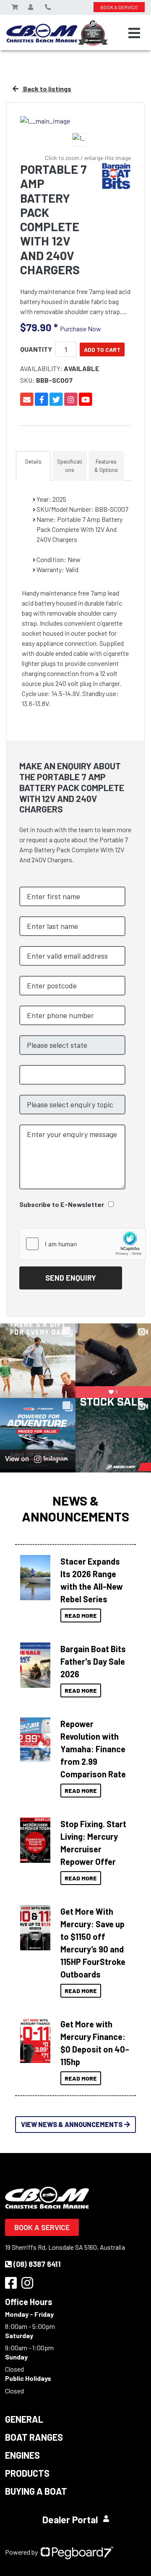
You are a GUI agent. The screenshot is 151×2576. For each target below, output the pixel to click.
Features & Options (106, 466)
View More (35, 1575)
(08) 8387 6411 (37, 2264)
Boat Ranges (34, 2437)
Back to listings (47, 89)
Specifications (70, 466)
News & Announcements (75, 1508)
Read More (81, 1615)
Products (27, 2473)
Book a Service (42, 2227)
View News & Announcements (72, 2124)
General (24, 2419)
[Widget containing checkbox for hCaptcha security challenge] (83, 1244)
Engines (22, 2455)
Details (33, 462)
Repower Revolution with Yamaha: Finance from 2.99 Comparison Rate (93, 1749)
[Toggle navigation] (134, 33)
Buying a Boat (36, 2491)
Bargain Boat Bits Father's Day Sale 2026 (93, 1661)
